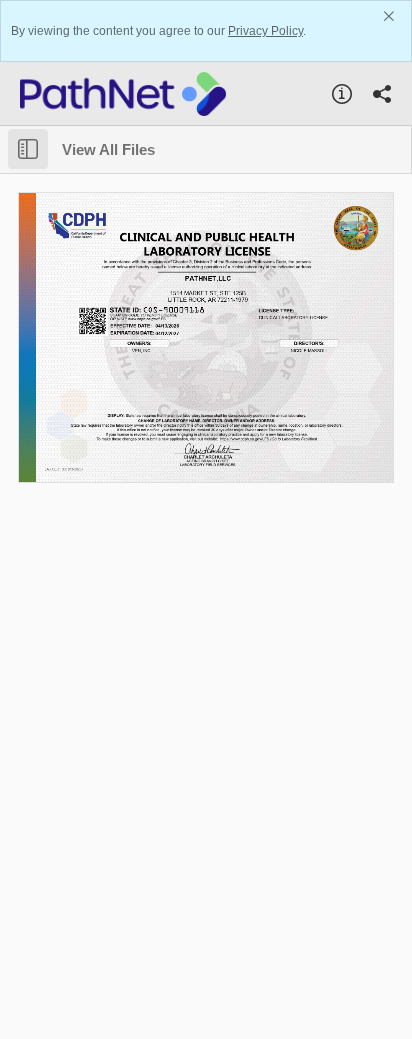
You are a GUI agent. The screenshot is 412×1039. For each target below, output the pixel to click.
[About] (342, 94)
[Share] (382, 94)
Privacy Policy (265, 31)
